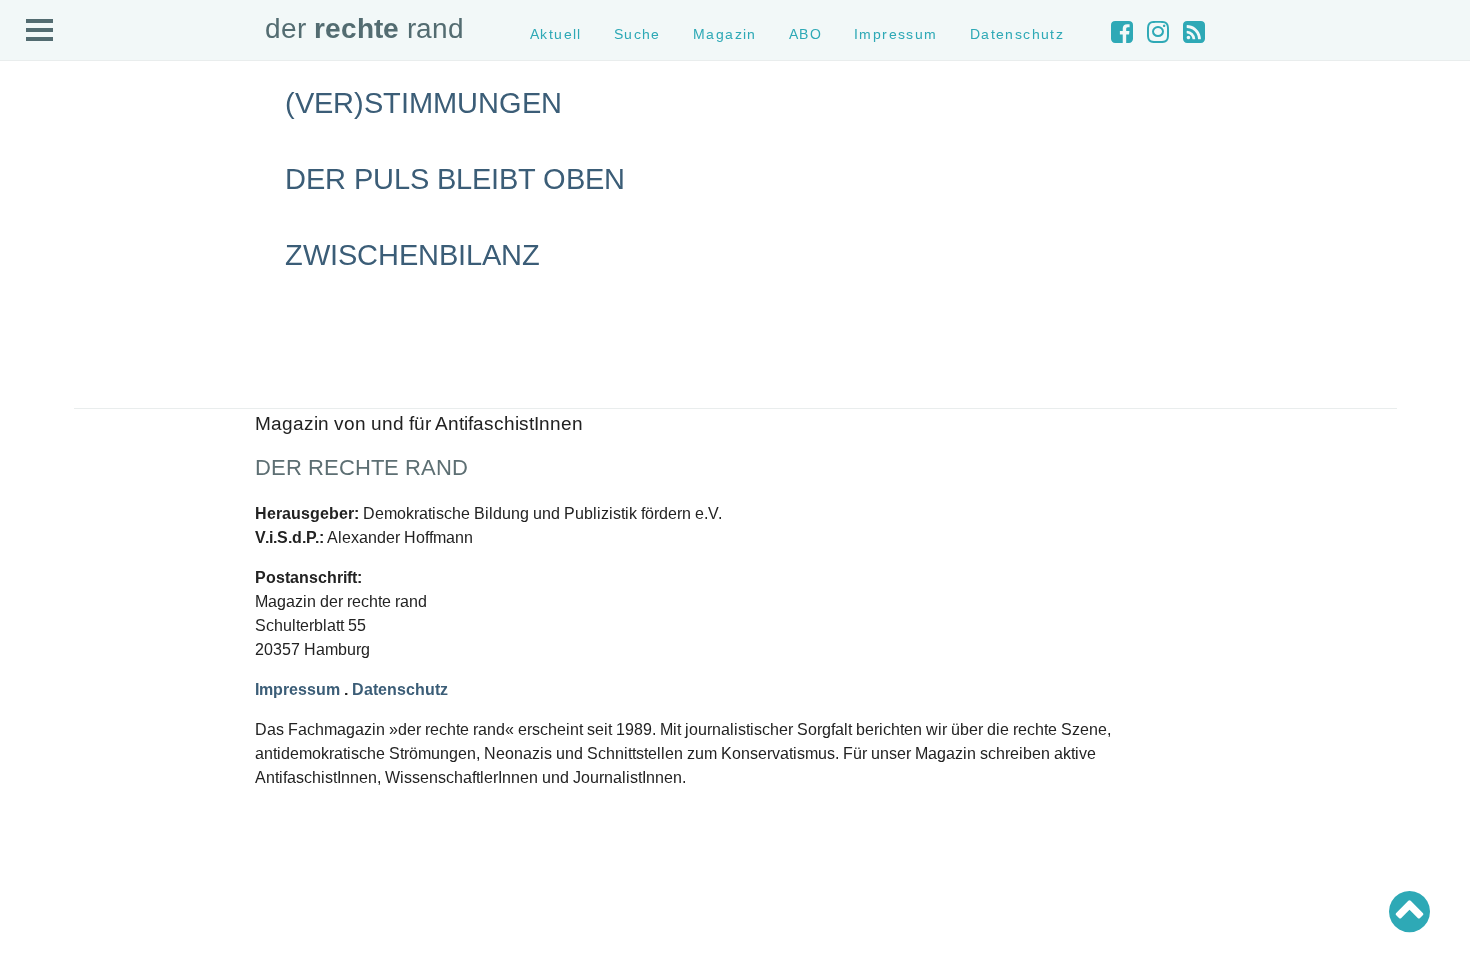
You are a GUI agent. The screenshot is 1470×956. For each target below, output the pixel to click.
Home (37, 145)
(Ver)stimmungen (423, 103)
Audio (36, 216)
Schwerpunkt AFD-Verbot (92, 383)
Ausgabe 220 (58, 585)
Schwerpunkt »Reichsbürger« (104, 454)
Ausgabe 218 (58, 620)
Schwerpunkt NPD (73, 472)
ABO (805, 34)
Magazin (44, 198)
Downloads (51, 252)
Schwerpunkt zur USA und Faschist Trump (143, 400)
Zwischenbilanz (412, 255)
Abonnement (56, 234)
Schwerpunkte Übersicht (90, 365)
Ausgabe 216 (58, 656)
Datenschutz (56, 288)
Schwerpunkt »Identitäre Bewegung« (125, 418)
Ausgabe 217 (58, 638)
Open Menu (40, 31)
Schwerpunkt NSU (73, 436)
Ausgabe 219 (58, 603)
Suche (38, 181)
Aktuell (40, 163)
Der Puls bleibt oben (455, 179)
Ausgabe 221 (58, 567)
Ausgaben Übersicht (78, 549)
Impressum (52, 270)
